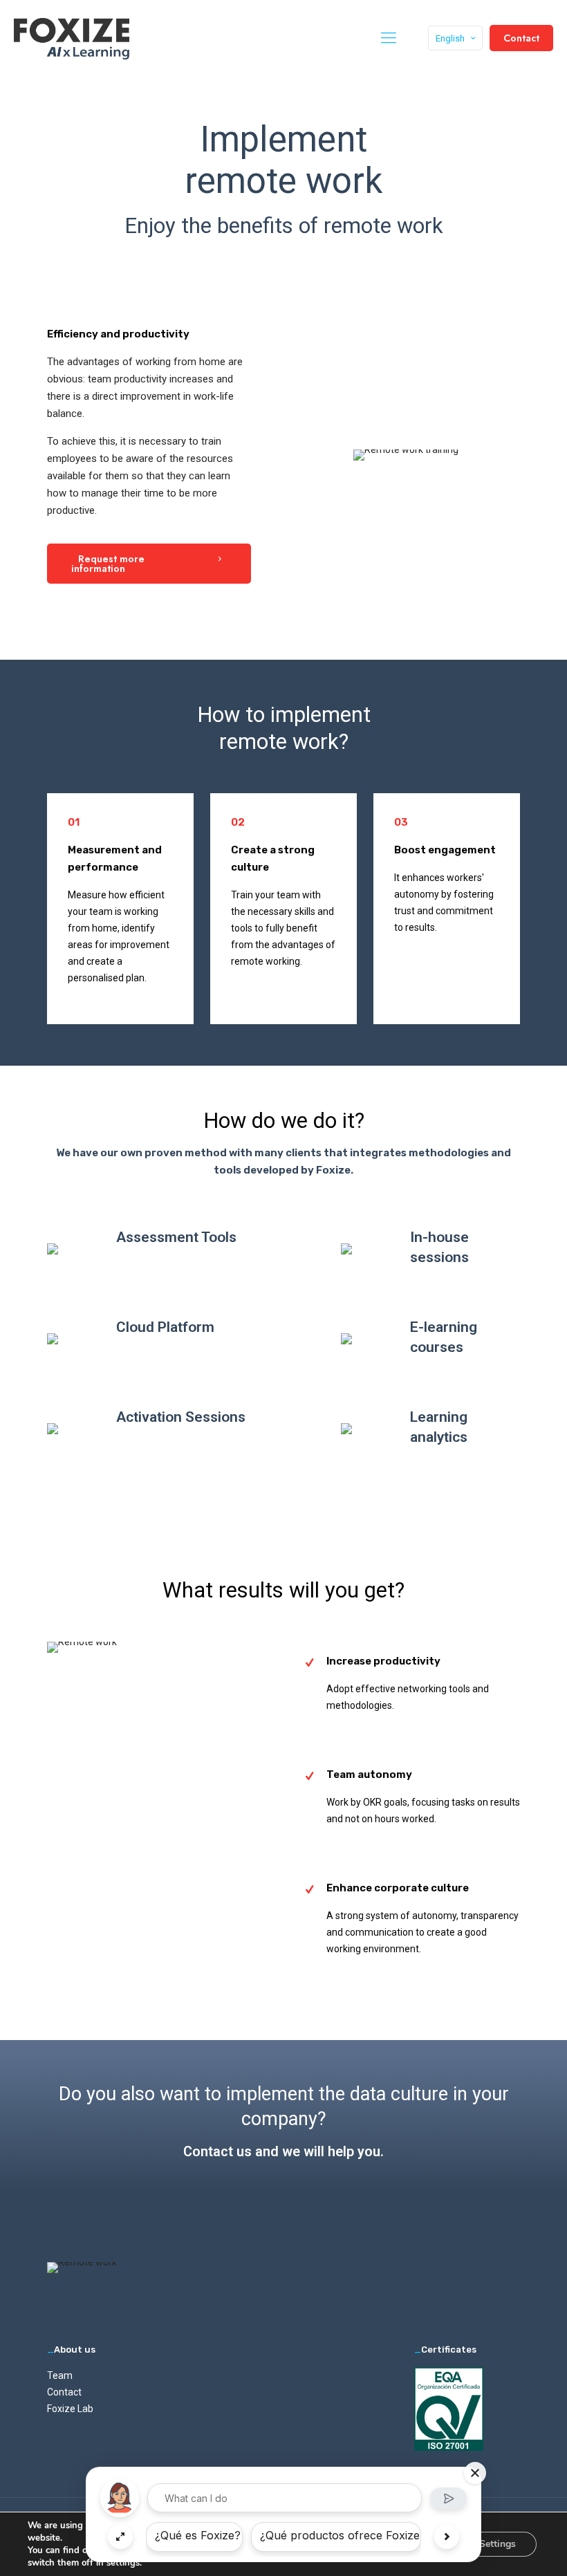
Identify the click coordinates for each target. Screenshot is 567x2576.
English (450, 38)
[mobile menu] (389, 38)
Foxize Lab (70, 2409)
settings (123, 2563)
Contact (521, 38)
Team (60, 2375)
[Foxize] (72, 38)
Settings (498, 2544)
